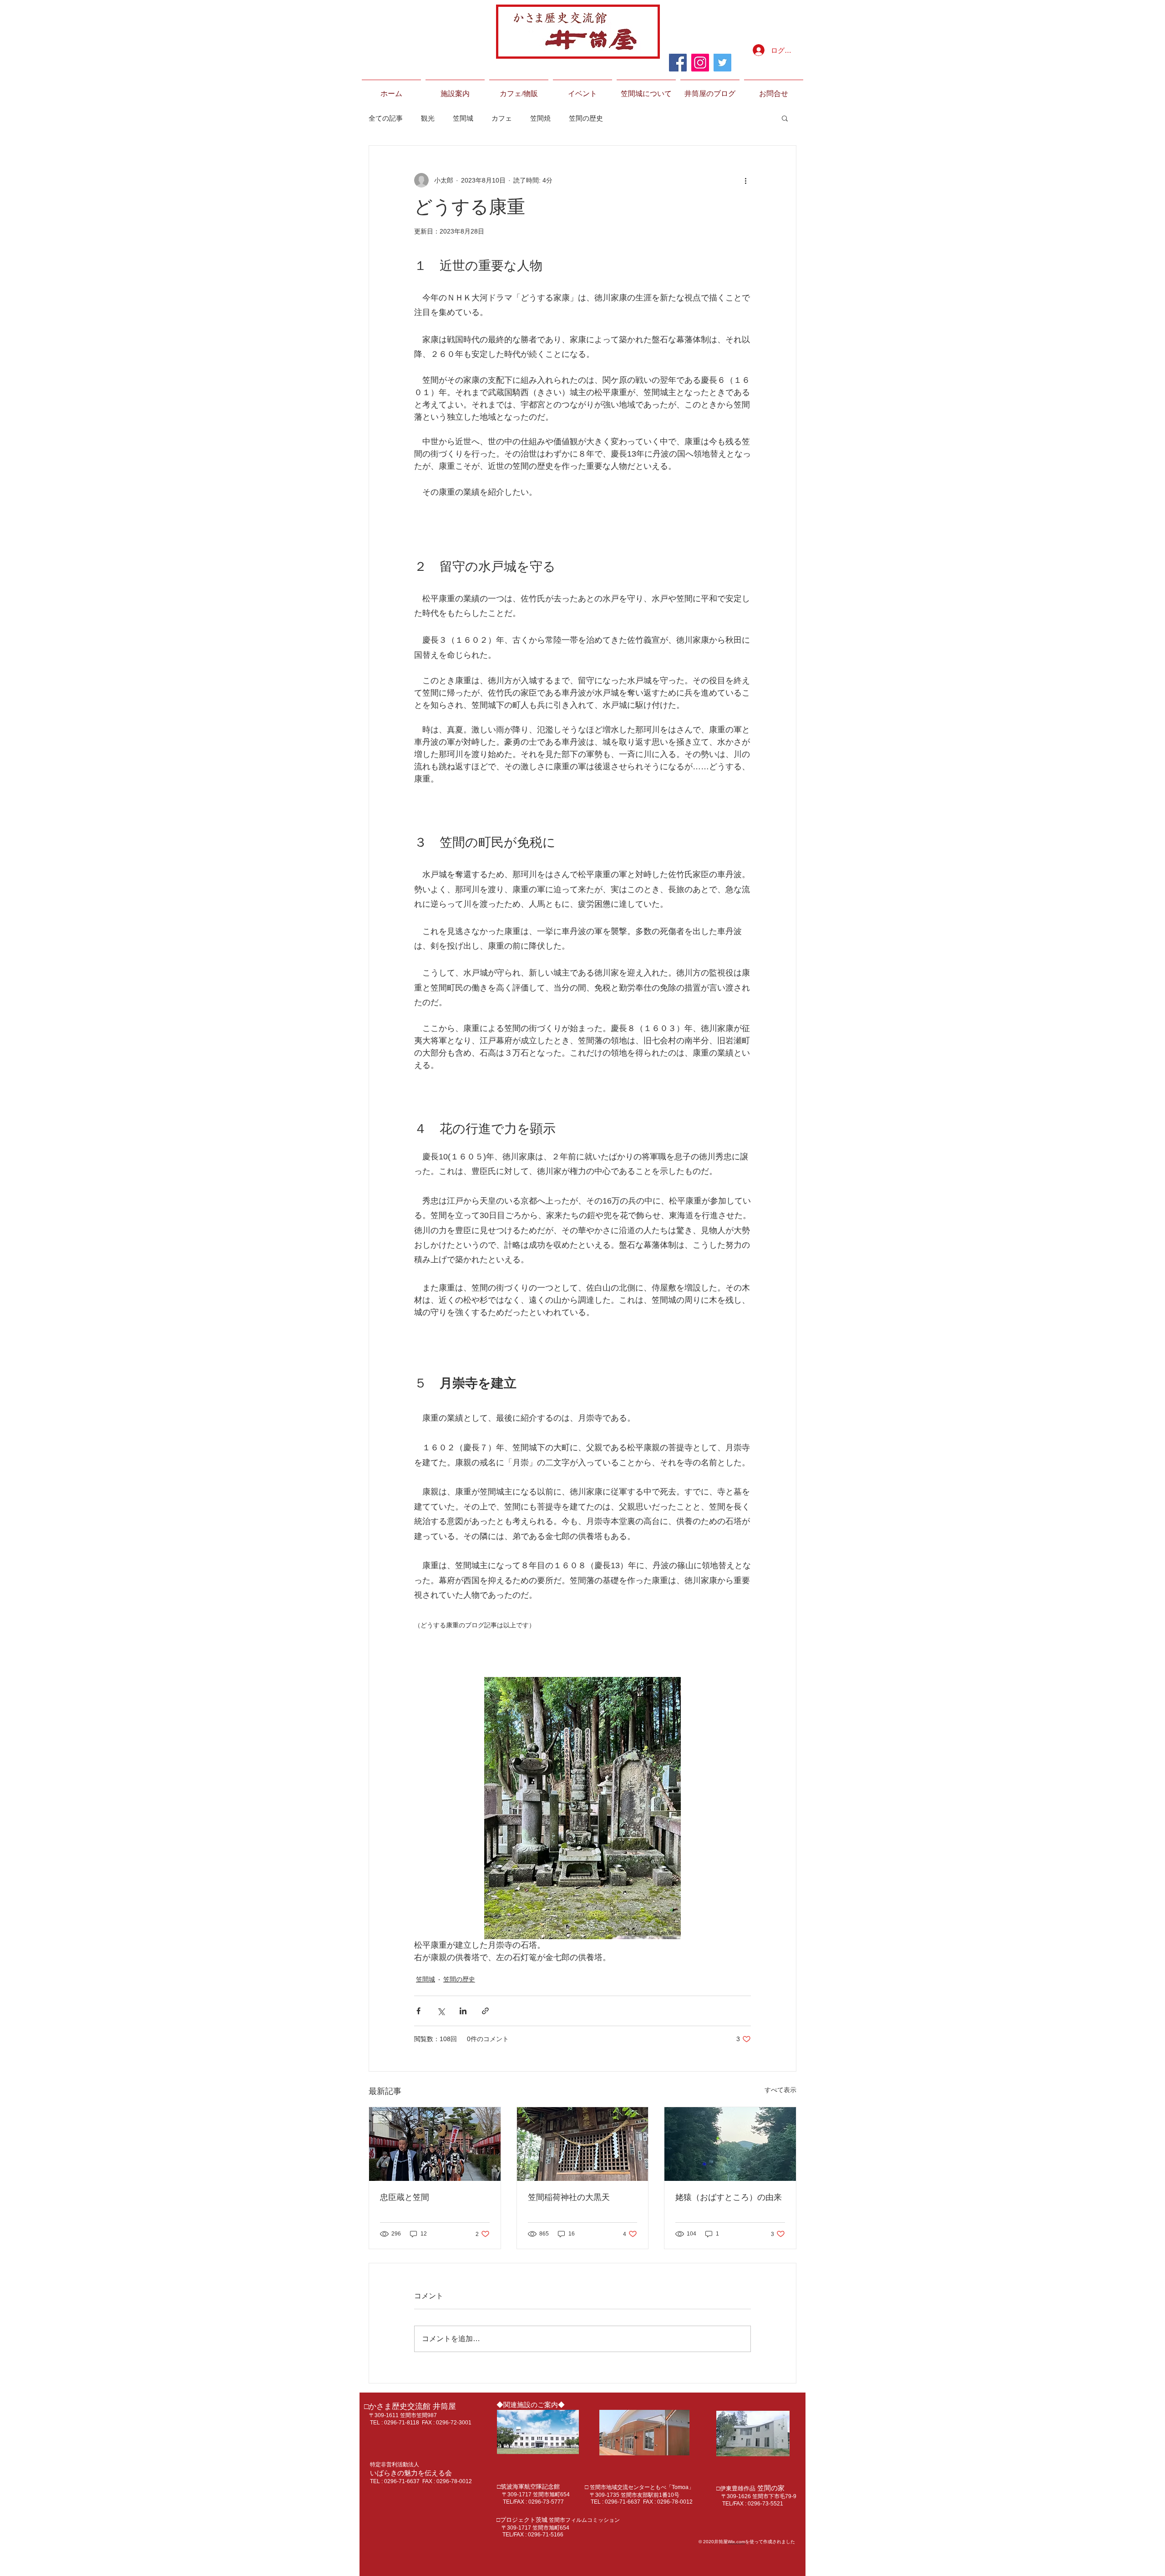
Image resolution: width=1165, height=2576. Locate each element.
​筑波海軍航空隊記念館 (286, 2407)
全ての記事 (386, 118)
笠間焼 (540, 118)
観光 (428, 118)
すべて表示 (780, 2090)
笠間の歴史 (586, 118)
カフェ (502, 118)
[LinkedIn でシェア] (463, 2011)
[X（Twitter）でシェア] (441, 2011)
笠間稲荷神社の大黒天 (569, 2197)
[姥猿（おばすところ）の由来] (730, 2144)
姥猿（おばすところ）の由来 (729, 2197)
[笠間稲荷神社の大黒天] (583, 2144)
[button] (455, 90)
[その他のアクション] (745, 180)
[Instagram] (700, 63)
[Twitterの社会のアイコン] (722, 63)
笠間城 (463, 118)
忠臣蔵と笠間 (405, 2197)
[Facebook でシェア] (418, 2011)
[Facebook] (678, 63)
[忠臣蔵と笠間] (435, 2144)
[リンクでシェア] (485, 2011)
